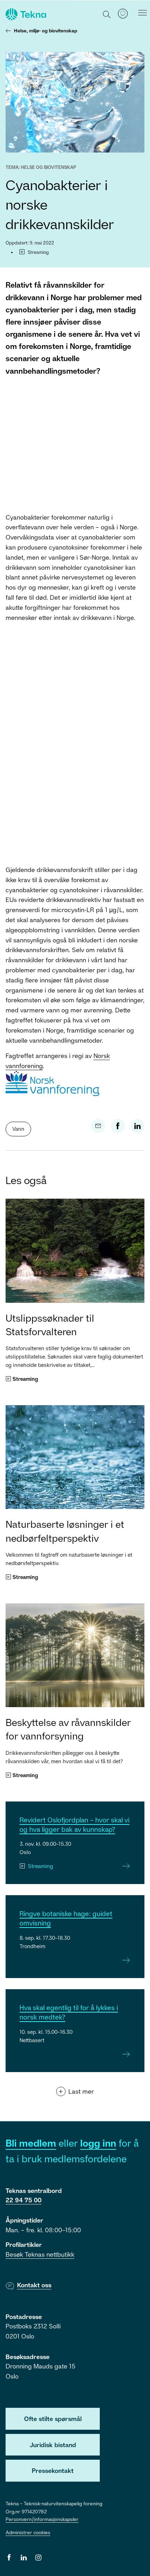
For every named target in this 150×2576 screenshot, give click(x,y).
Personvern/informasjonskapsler (42, 2519)
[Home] (25, 14)
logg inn (98, 2143)
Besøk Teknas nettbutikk (40, 2254)
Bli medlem (31, 2143)
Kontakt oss (34, 2285)
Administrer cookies (28, 2532)
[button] (107, 14)
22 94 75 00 (24, 2200)
